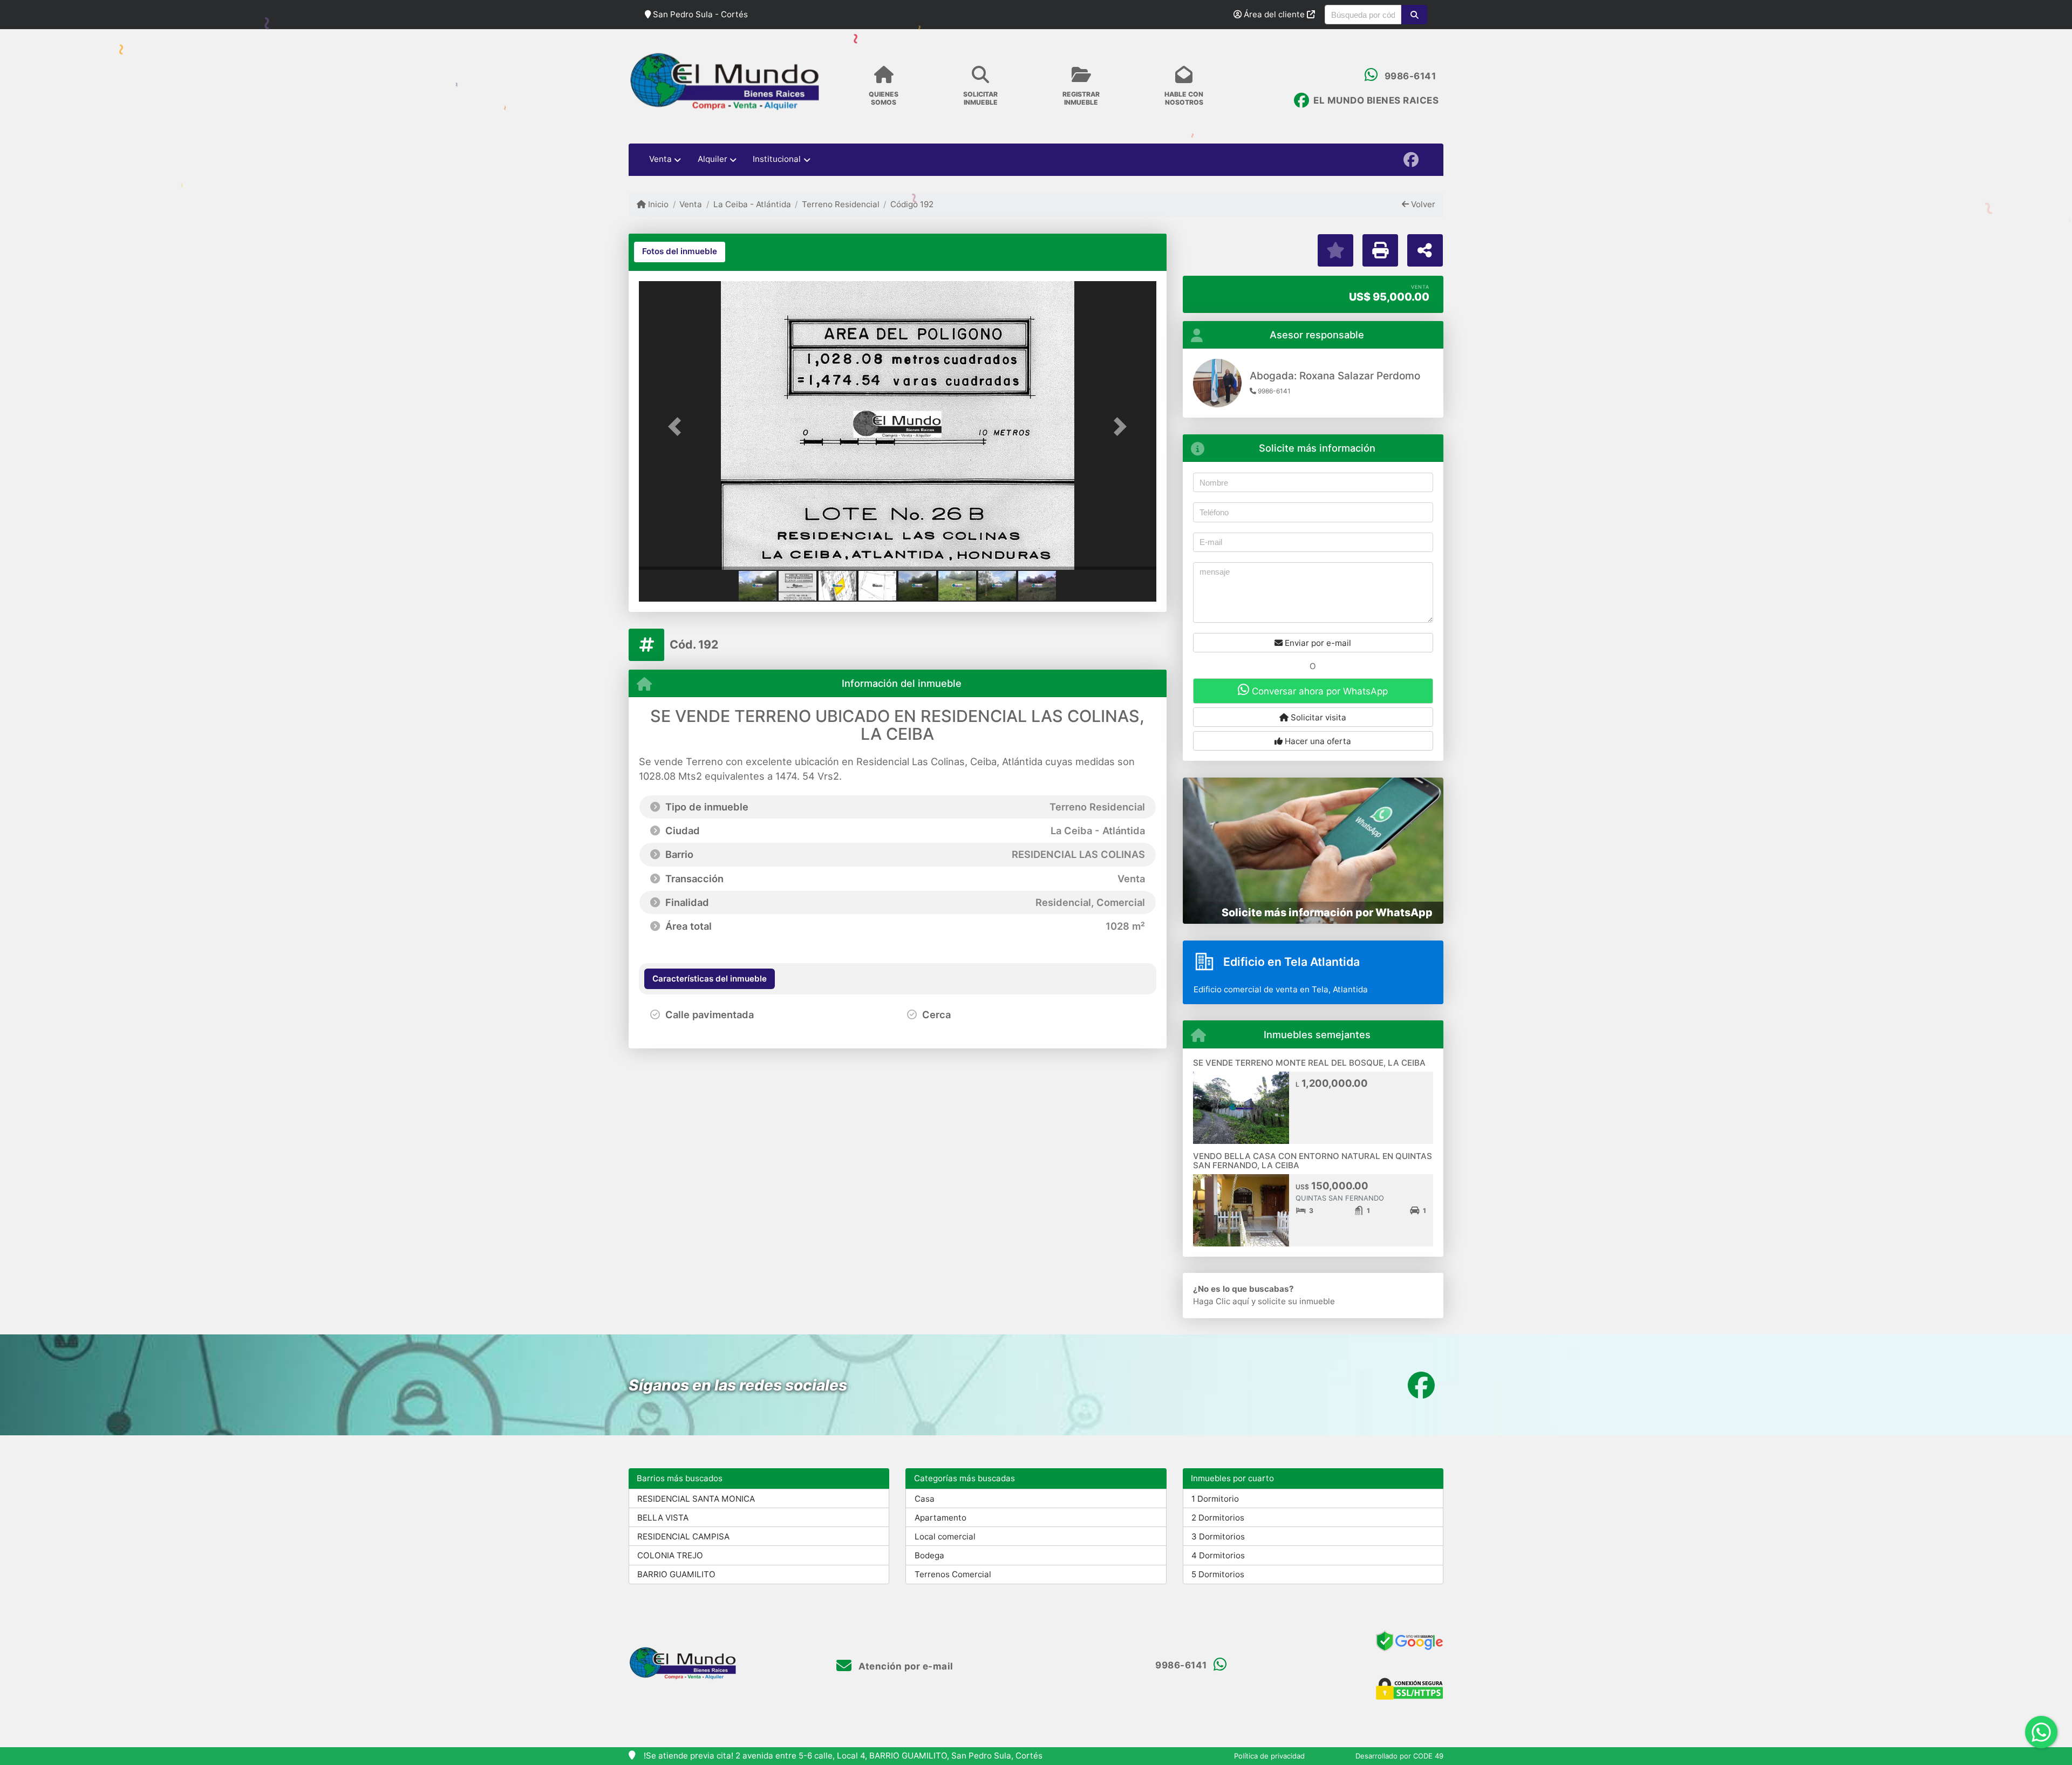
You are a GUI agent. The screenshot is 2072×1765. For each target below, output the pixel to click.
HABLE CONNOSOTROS (1184, 98)
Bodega (929, 1555)
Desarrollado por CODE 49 (1399, 1756)
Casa (925, 1499)
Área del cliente (1274, 14)
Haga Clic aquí (1221, 1301)
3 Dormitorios (1218, 1536)
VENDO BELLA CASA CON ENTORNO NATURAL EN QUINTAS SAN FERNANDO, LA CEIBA (1313, 1161)
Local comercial (945, 1536)
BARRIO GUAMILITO (676, 1574)
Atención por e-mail (905, 1666)
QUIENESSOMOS (884, 98)
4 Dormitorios (1218, 1555)
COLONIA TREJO (670, 1555)
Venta (691, 204)
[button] (1414, 15)
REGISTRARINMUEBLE (1081, 98)
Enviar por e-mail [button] (1317, 643)
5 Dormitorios (1218, 1574)
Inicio (657, 204)
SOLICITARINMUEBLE (980, 98)
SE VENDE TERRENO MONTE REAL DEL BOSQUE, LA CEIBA (1309, 1063)
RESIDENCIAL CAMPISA (683, 1536)
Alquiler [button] (713, 159)
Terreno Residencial (841, 204)
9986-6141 (1410, 76)
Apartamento (940, 1518)
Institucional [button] (777, 159)
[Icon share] (1410, 159)
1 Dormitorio (1215, 1499)
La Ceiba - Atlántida (752, 204)
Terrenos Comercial (953, 1574)
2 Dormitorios (1218, 1518)
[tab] (680, 252)
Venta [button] (660, 159)
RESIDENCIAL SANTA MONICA (696, 1499)
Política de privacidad (1269, 1756)
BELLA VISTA (663, 1518)
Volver (1422, 204)
